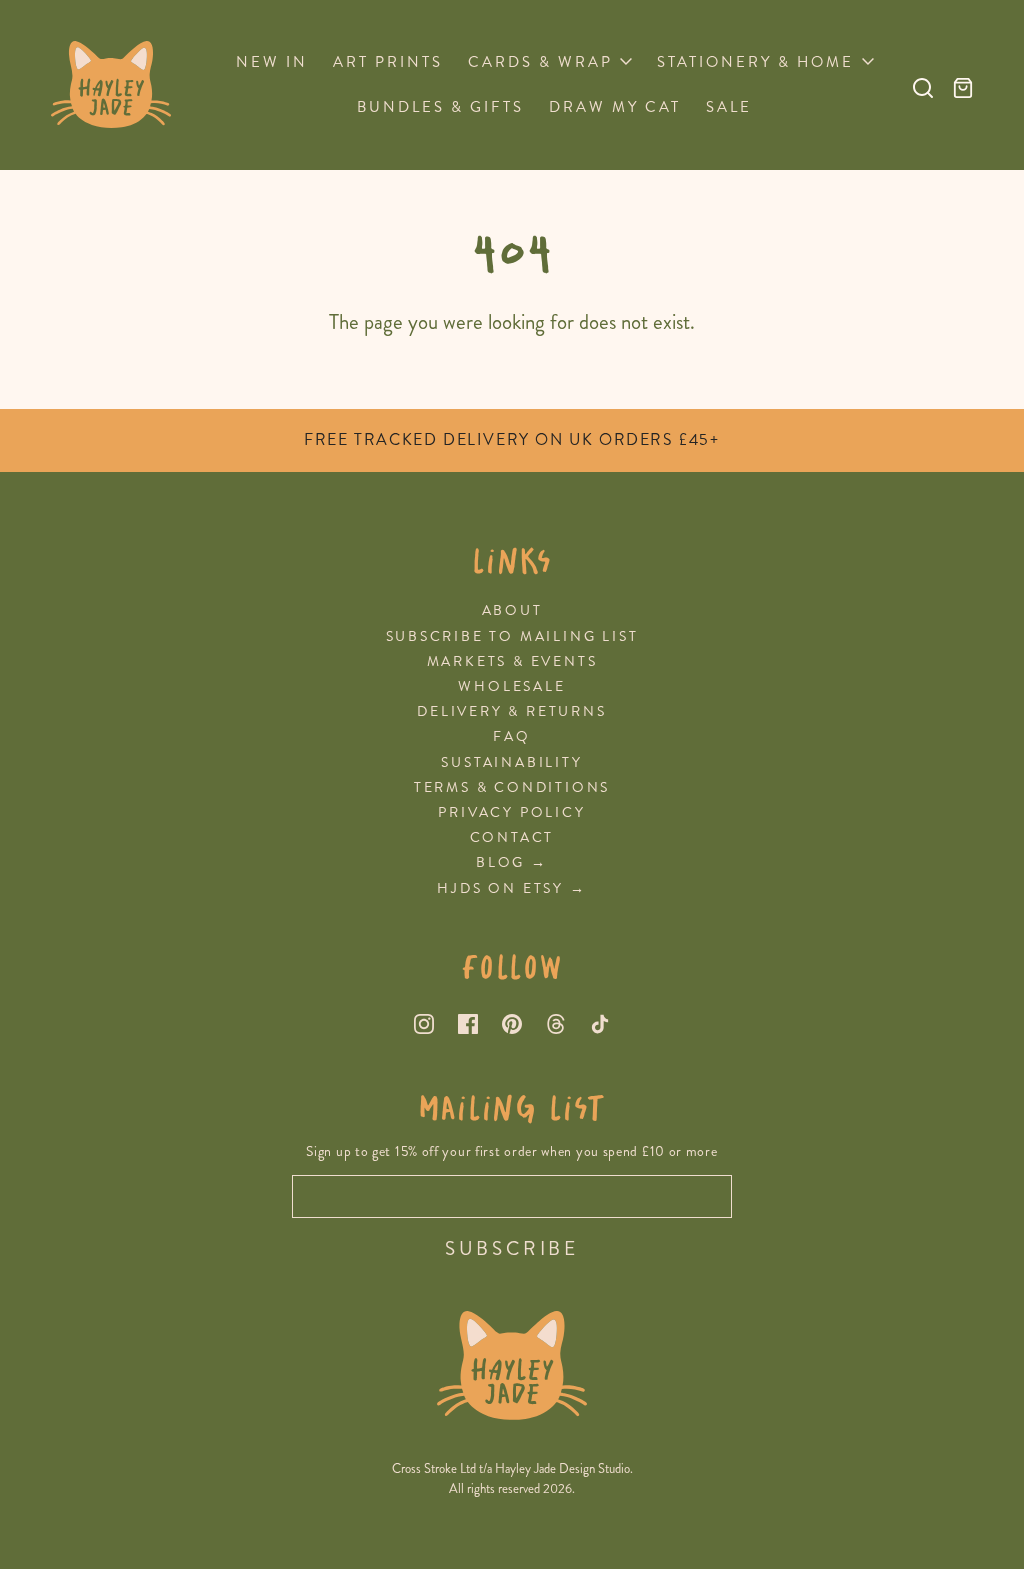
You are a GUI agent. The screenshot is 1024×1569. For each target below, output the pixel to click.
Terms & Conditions (512, 787)
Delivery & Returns (511, 711)
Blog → (512, 862)
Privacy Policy (511, 812)
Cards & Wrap (540, 62)
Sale (729, 107)
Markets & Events (512, 661)
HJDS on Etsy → (511, 888)
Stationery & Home (755, 62)
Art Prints (388, 62)
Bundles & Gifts (440, 107)
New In (272, 62)
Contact (512, 837)
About (512, 610)
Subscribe (512, 1249)
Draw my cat (615, 107)
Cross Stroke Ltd (434, 1469)
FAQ (511, 736)
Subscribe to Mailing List (512, 636)
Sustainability (511, 762)
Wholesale (511, 686)
